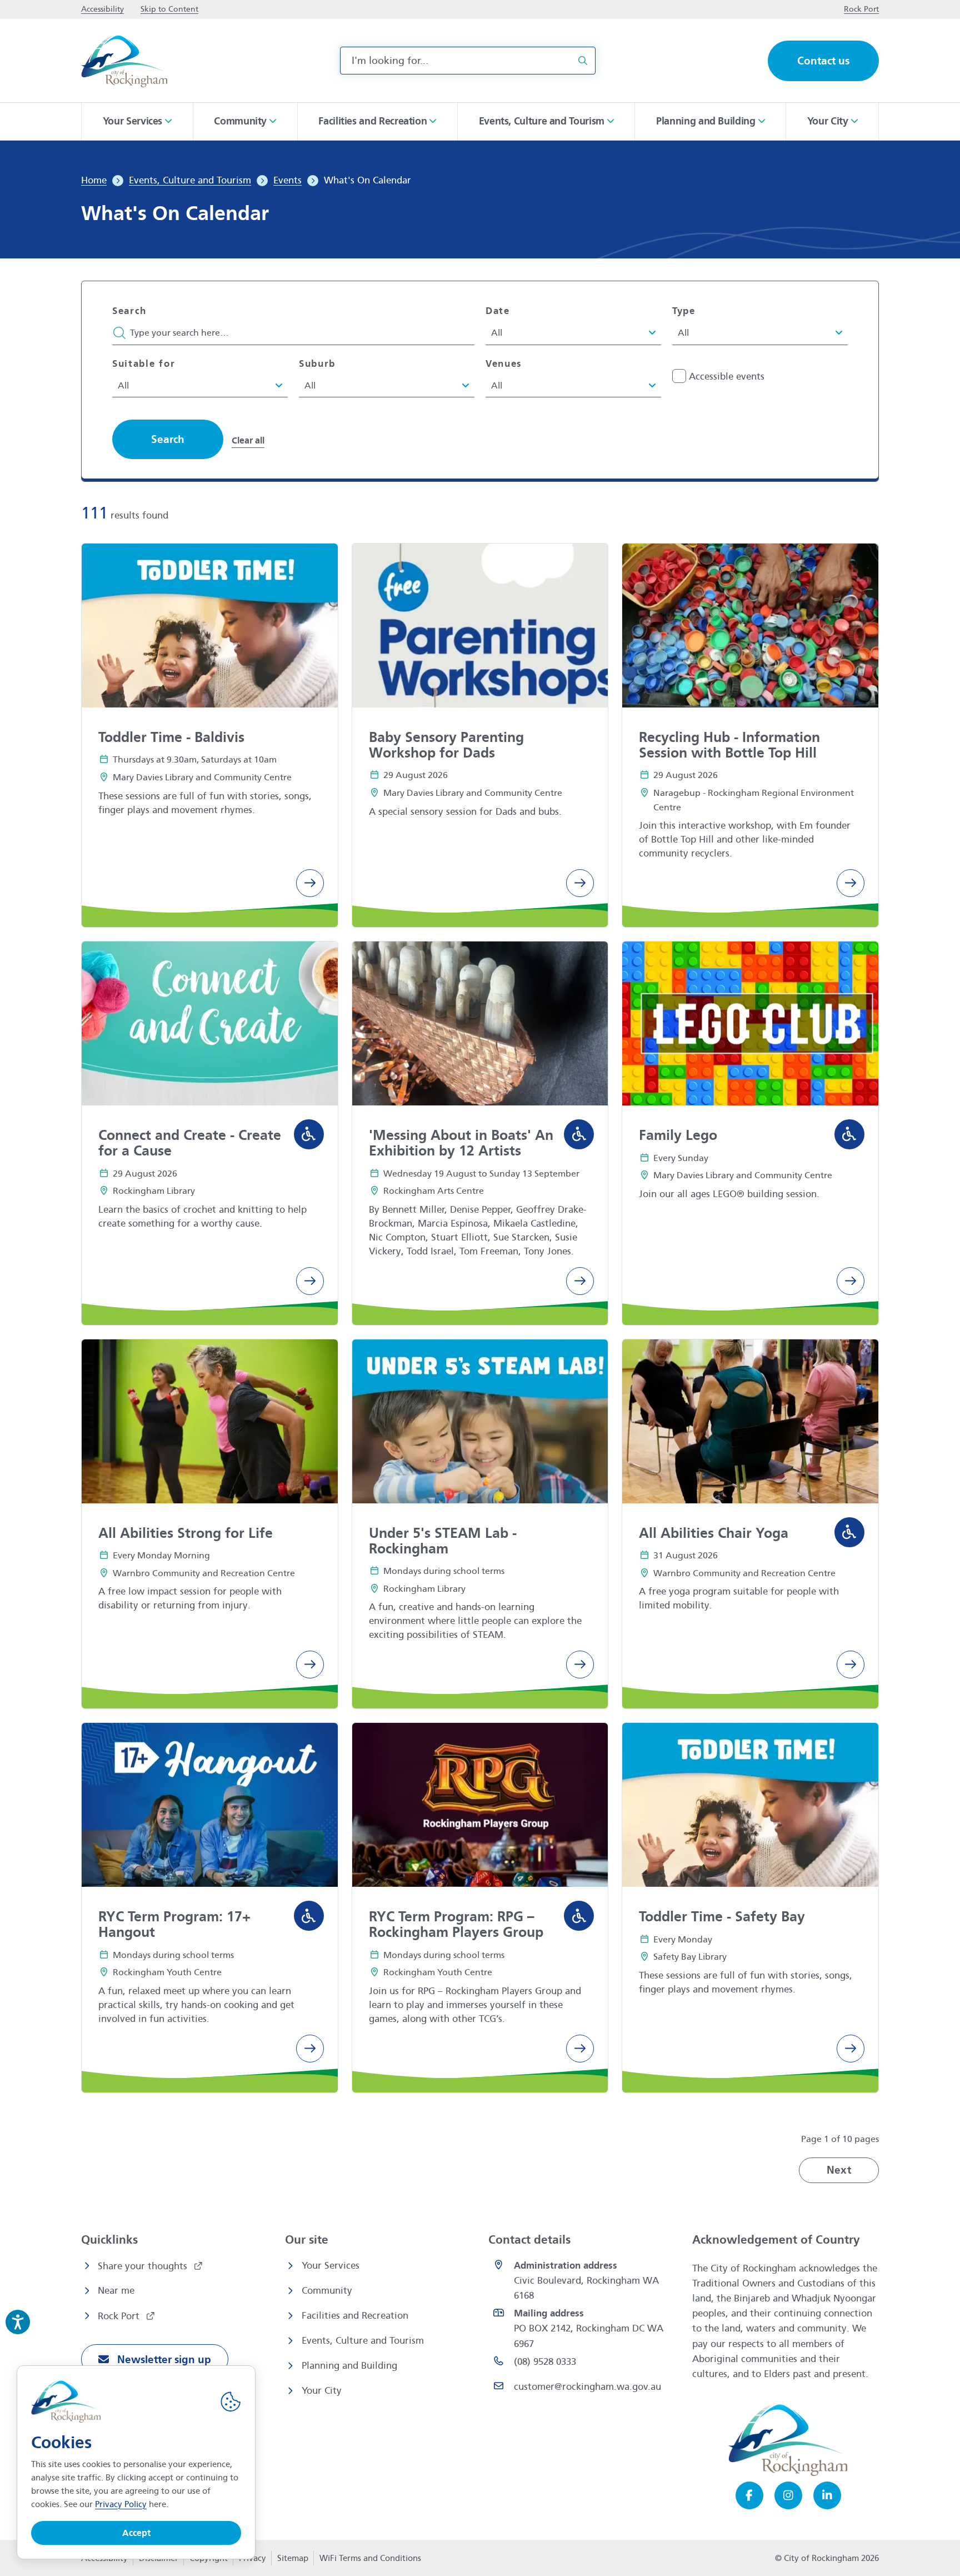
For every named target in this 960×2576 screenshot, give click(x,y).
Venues (504, 364)
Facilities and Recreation (355, 2316)
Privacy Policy (121, 2504)
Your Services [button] (132, 121)
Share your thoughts (144, 2266)
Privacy (252, 2562)
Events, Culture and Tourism (363, 2341)
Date (498, 311)
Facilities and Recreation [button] (372, 121)
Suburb (317, 364)
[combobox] (468, 61)
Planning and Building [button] (706, 121)
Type (684, 311)
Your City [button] (828, 121)
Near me (116, 2291)
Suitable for (144, 364)
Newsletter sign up (163, 2360)
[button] (168, 439)
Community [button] (240, 121)
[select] (568, 332)
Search (129, 311)
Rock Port (120, 2316)
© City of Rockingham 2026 (827, 2558)
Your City (322, 2391)
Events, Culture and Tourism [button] (542, 121)
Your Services (331, 2266)
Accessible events (727, 377)
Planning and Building (349, 2366)
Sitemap (293, 2558)
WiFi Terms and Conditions (370, 2558)
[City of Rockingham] (124, 61)
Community (327, 2291)
